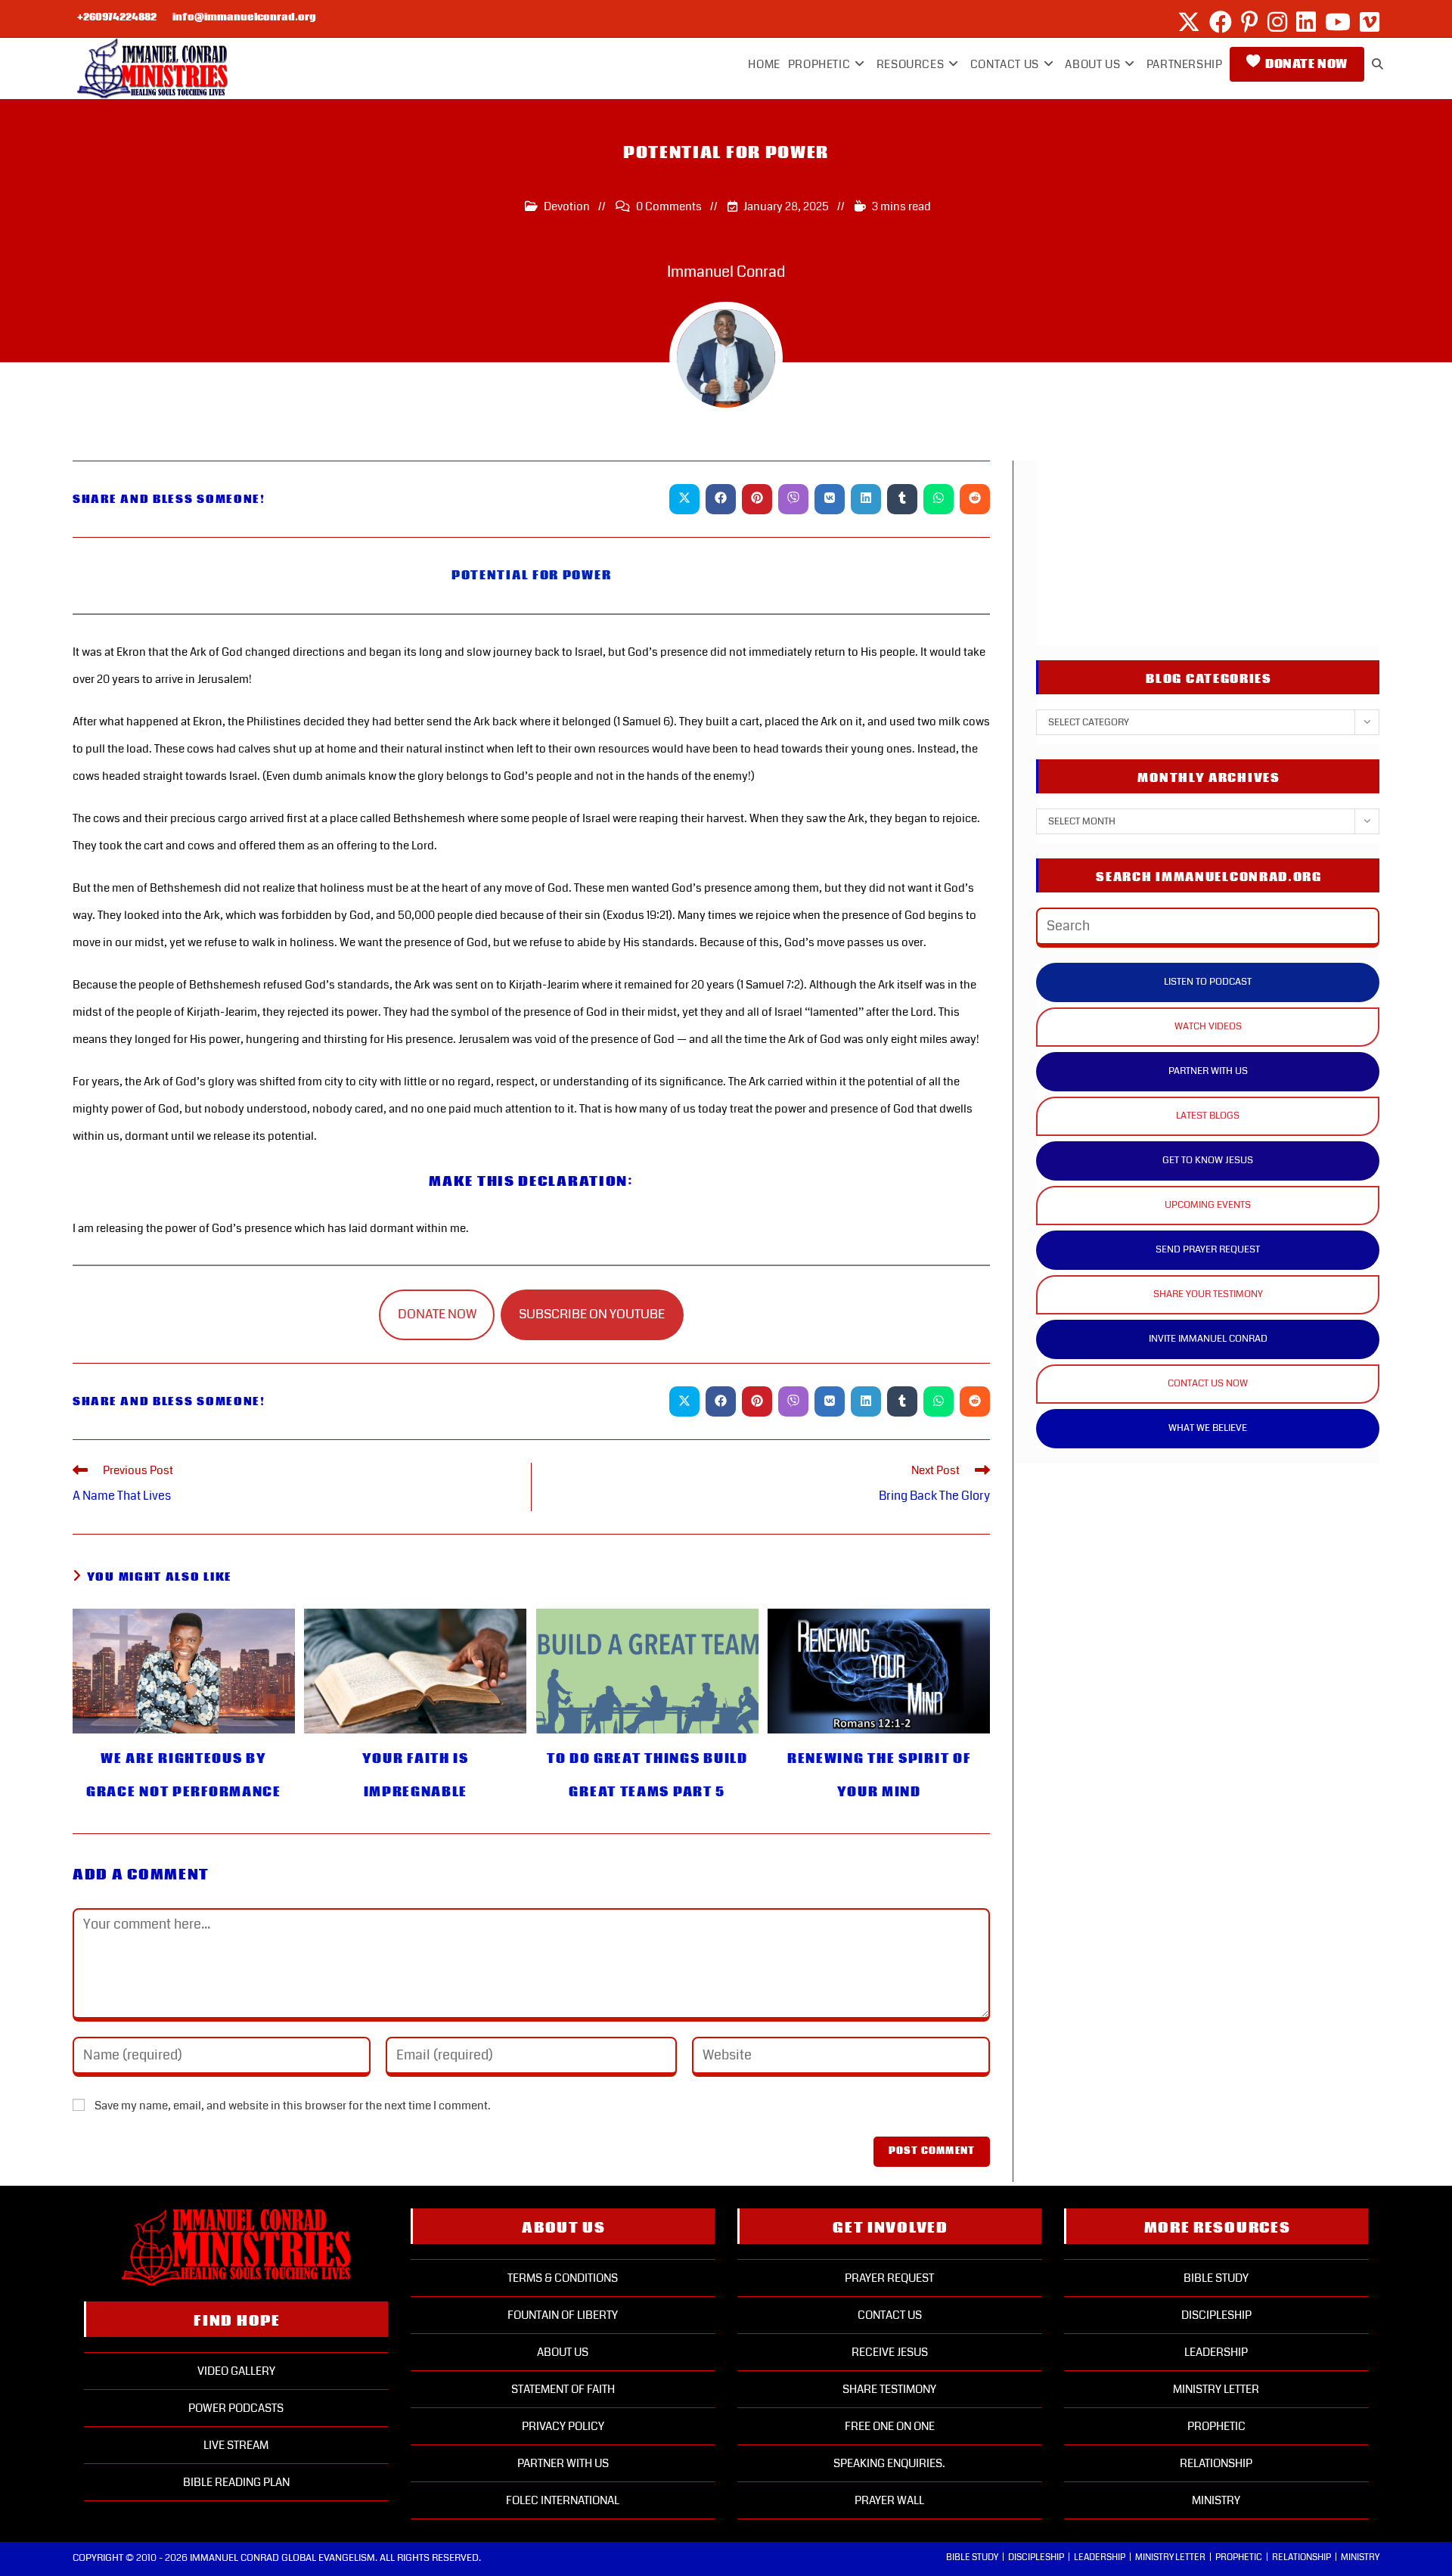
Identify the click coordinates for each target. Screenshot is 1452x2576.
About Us (563, 2352)
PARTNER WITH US (1208, 1071)
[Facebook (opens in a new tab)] (1221, 22)
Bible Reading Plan (236, 2482)
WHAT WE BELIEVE (1208, 1428)
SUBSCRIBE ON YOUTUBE (592, 1314)
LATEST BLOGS (1208, 1116)
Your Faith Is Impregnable (416, 1775)
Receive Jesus (890, 2352)
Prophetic (1216, 2426)
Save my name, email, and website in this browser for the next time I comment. (293, 2106)
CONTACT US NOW (1208, 1383)
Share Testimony (889, 2389)
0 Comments (669, 206)
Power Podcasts (236, 2408)
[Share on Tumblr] (902, 499)
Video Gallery (236, 2371)
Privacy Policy (563, 2426)
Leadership (1216, 2352)
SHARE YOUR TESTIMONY (1208, 1294)
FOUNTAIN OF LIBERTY (563, 2315)
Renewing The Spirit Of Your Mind (879, 1775)
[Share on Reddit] (975, 499)
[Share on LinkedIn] (866, 499)
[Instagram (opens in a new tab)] (1277, 22)
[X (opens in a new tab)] (1189, 22)
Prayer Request (889, 2278)
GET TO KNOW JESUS (1208, 1160)
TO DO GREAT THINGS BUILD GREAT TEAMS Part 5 (647, 1775)
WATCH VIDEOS (1208, 1026)
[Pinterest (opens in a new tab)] (1250, 22)
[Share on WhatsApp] (939, 499)
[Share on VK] (830, 499)
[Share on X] (684, 499)
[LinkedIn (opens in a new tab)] (1306, 22)
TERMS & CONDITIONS (563, 2278)
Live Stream (236, 2445)
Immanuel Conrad (726, 272)
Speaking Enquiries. (889, 2463)
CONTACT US (890, 2315)
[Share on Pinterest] (757, 499)
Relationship (1216, 2463)
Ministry (1216, 2500)
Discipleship (1216, 2315)
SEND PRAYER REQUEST (1208, 1249)
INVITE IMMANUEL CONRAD (1208, 1339)
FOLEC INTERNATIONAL (563, 2500)
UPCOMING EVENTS (1208, 1205)
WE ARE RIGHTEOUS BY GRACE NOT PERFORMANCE (184, 1775)
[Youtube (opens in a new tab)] (1338, 22)
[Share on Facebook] (721, 499)
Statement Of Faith (563, 2389)
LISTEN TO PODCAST (1208, 982)
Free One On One (890, 2426)
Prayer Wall (889, 2500)
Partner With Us (563, 2463)
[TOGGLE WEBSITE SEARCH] (1378, 64)
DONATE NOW (437, 1314)
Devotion (567, 206)
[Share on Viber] (793, 499)
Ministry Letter (1216, 2389)
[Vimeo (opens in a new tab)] (1367, 22)
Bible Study (1216, 2278)
